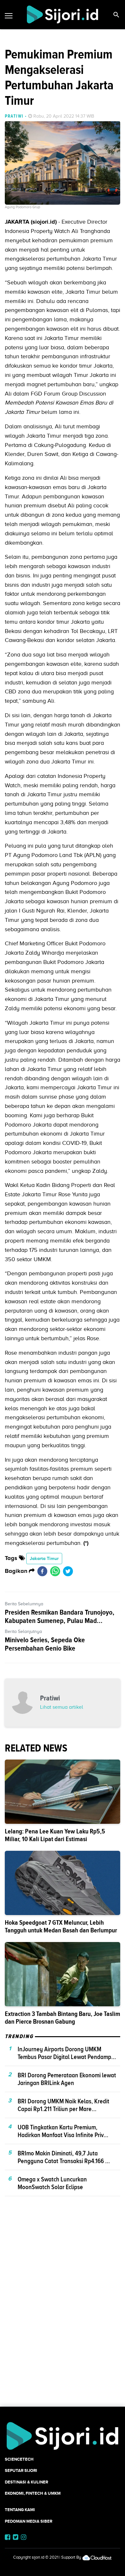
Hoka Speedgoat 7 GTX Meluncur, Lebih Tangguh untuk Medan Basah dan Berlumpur (61, 1926)
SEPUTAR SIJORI (21, 2470)
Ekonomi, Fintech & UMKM (33, 2493)
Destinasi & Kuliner (26, 2482)
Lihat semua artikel (62, 1707)
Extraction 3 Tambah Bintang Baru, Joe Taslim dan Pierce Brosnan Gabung (63, 2018)
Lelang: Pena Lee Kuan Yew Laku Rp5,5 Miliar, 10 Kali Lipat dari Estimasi (55, 1835)
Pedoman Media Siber (29, 2521)
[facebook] (42, 1571)
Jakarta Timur (44, 1558)
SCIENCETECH (19, 2459)
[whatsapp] (55, 1571)
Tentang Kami (20, 2510)
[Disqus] (63, 2313)
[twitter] (68, 1571)
